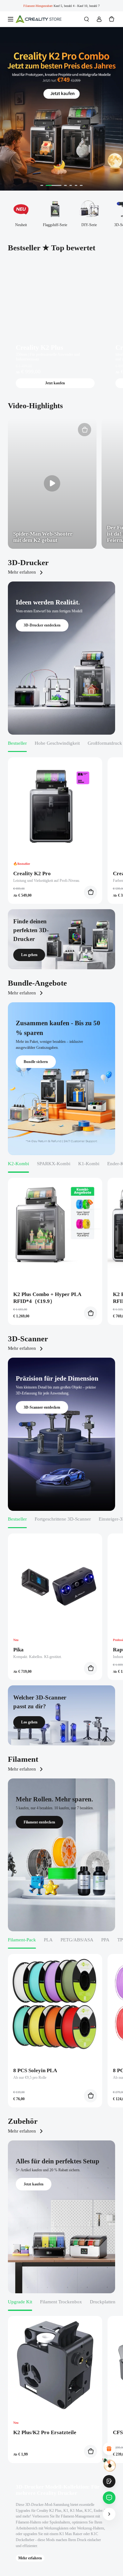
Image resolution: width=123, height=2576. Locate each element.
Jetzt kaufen (55, 383)
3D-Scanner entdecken (42, 1407)
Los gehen (29, 955)
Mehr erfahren (22, 572)
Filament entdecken (39, 1822)
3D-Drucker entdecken (42, 625)
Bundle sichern (36, 1062)
